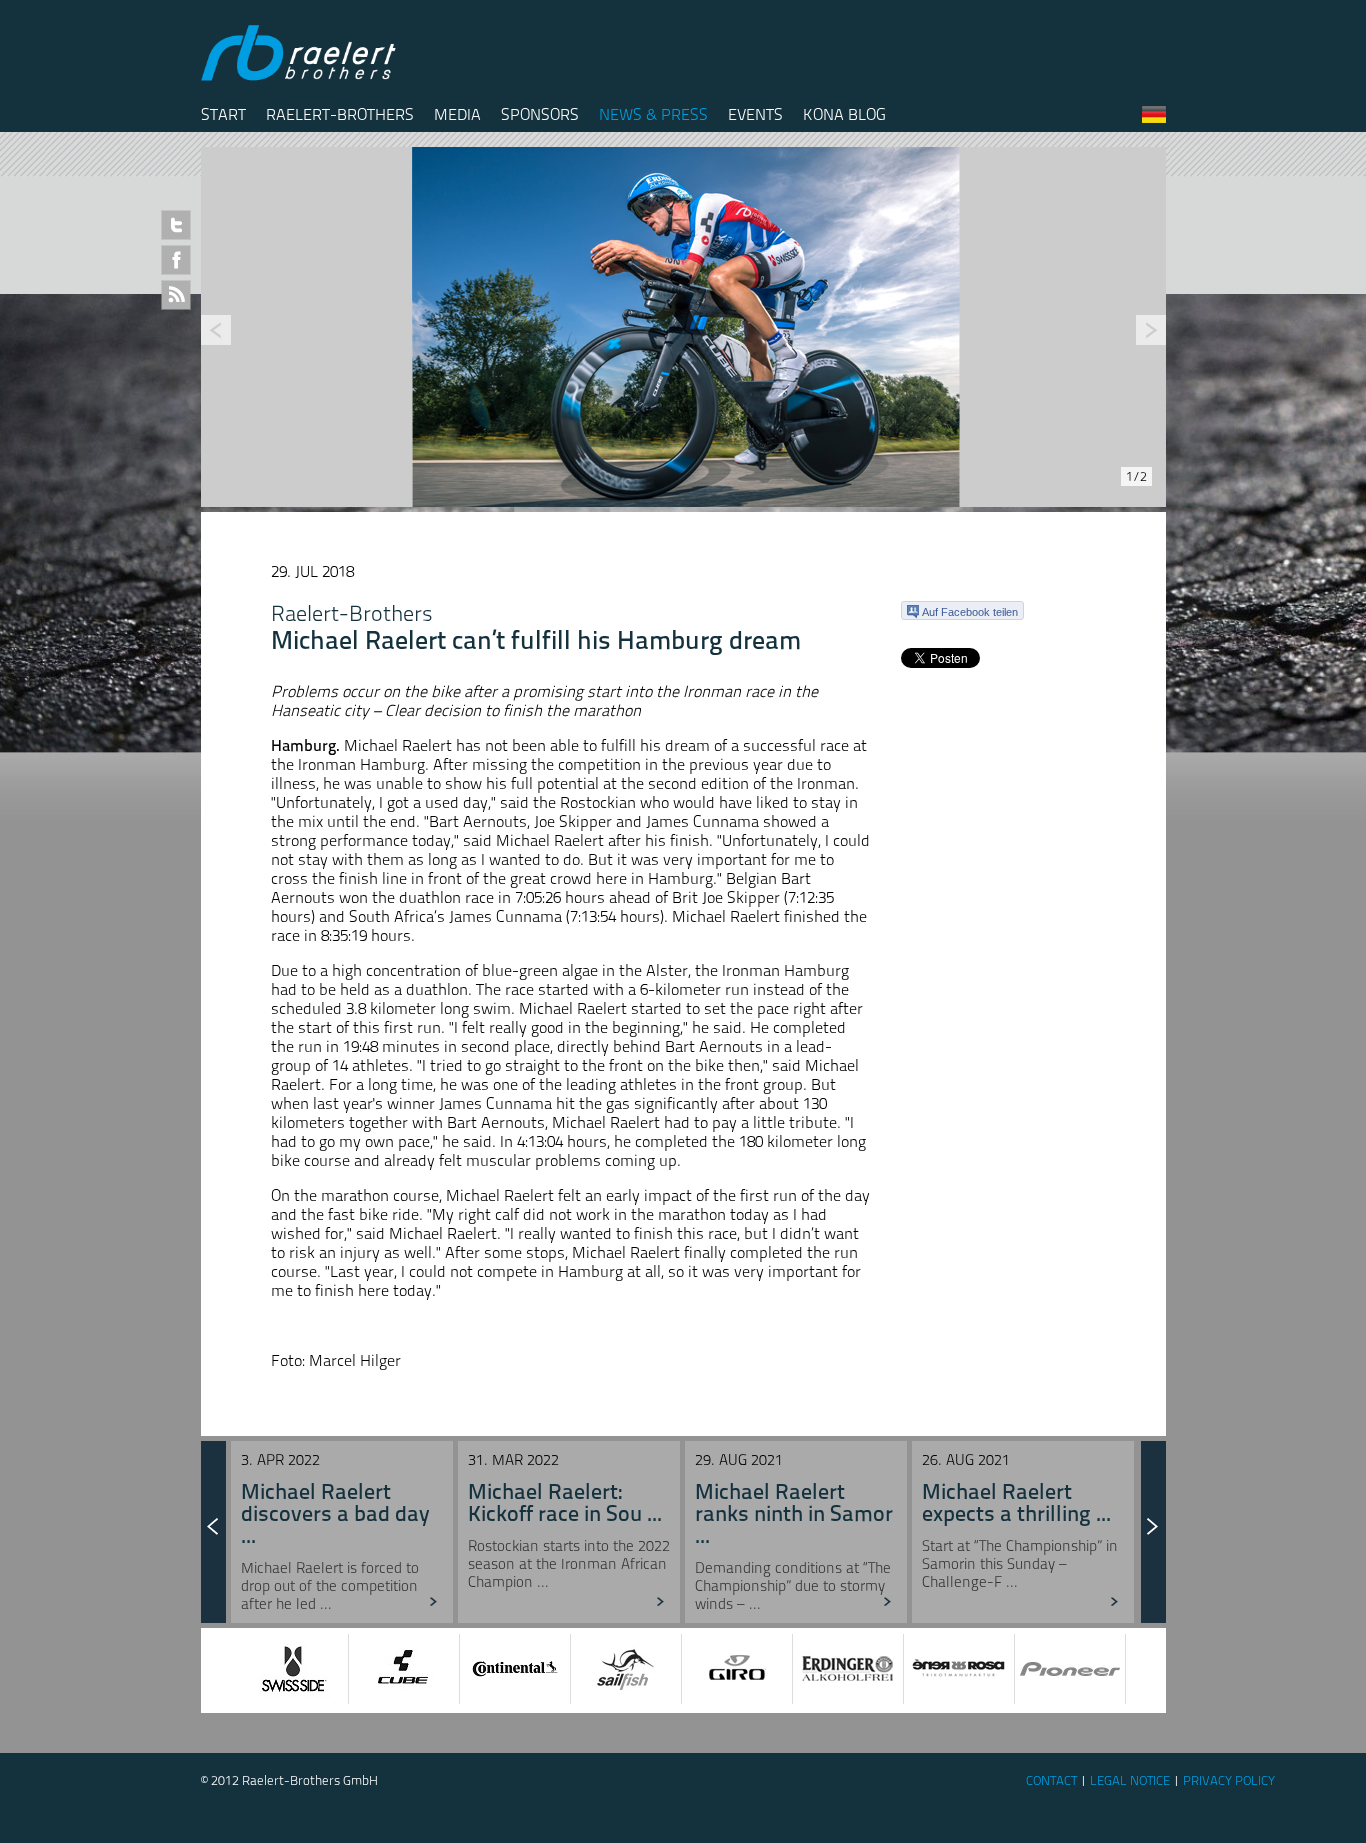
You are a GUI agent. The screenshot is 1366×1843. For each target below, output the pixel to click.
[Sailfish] (547, 1669)
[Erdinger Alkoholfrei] (769, 1669)
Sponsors (540, 114)
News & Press (653, 114)
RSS (176, 295)
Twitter (176, 225)
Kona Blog (844, 114)
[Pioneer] (991, 1669)
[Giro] (658, 1669)
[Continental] (436, 1669)
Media (457, 114)
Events (755, 114)
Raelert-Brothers (340, 114)
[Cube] (325, 1669)
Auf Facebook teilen (970, 612)
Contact (1051, 1780)
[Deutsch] (1154, 118)
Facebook (176, 260)
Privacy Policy (1229, 1780)
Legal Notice (1130, 1780)
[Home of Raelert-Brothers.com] (301, 76)
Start (223, 114)
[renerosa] (880, 1669)
